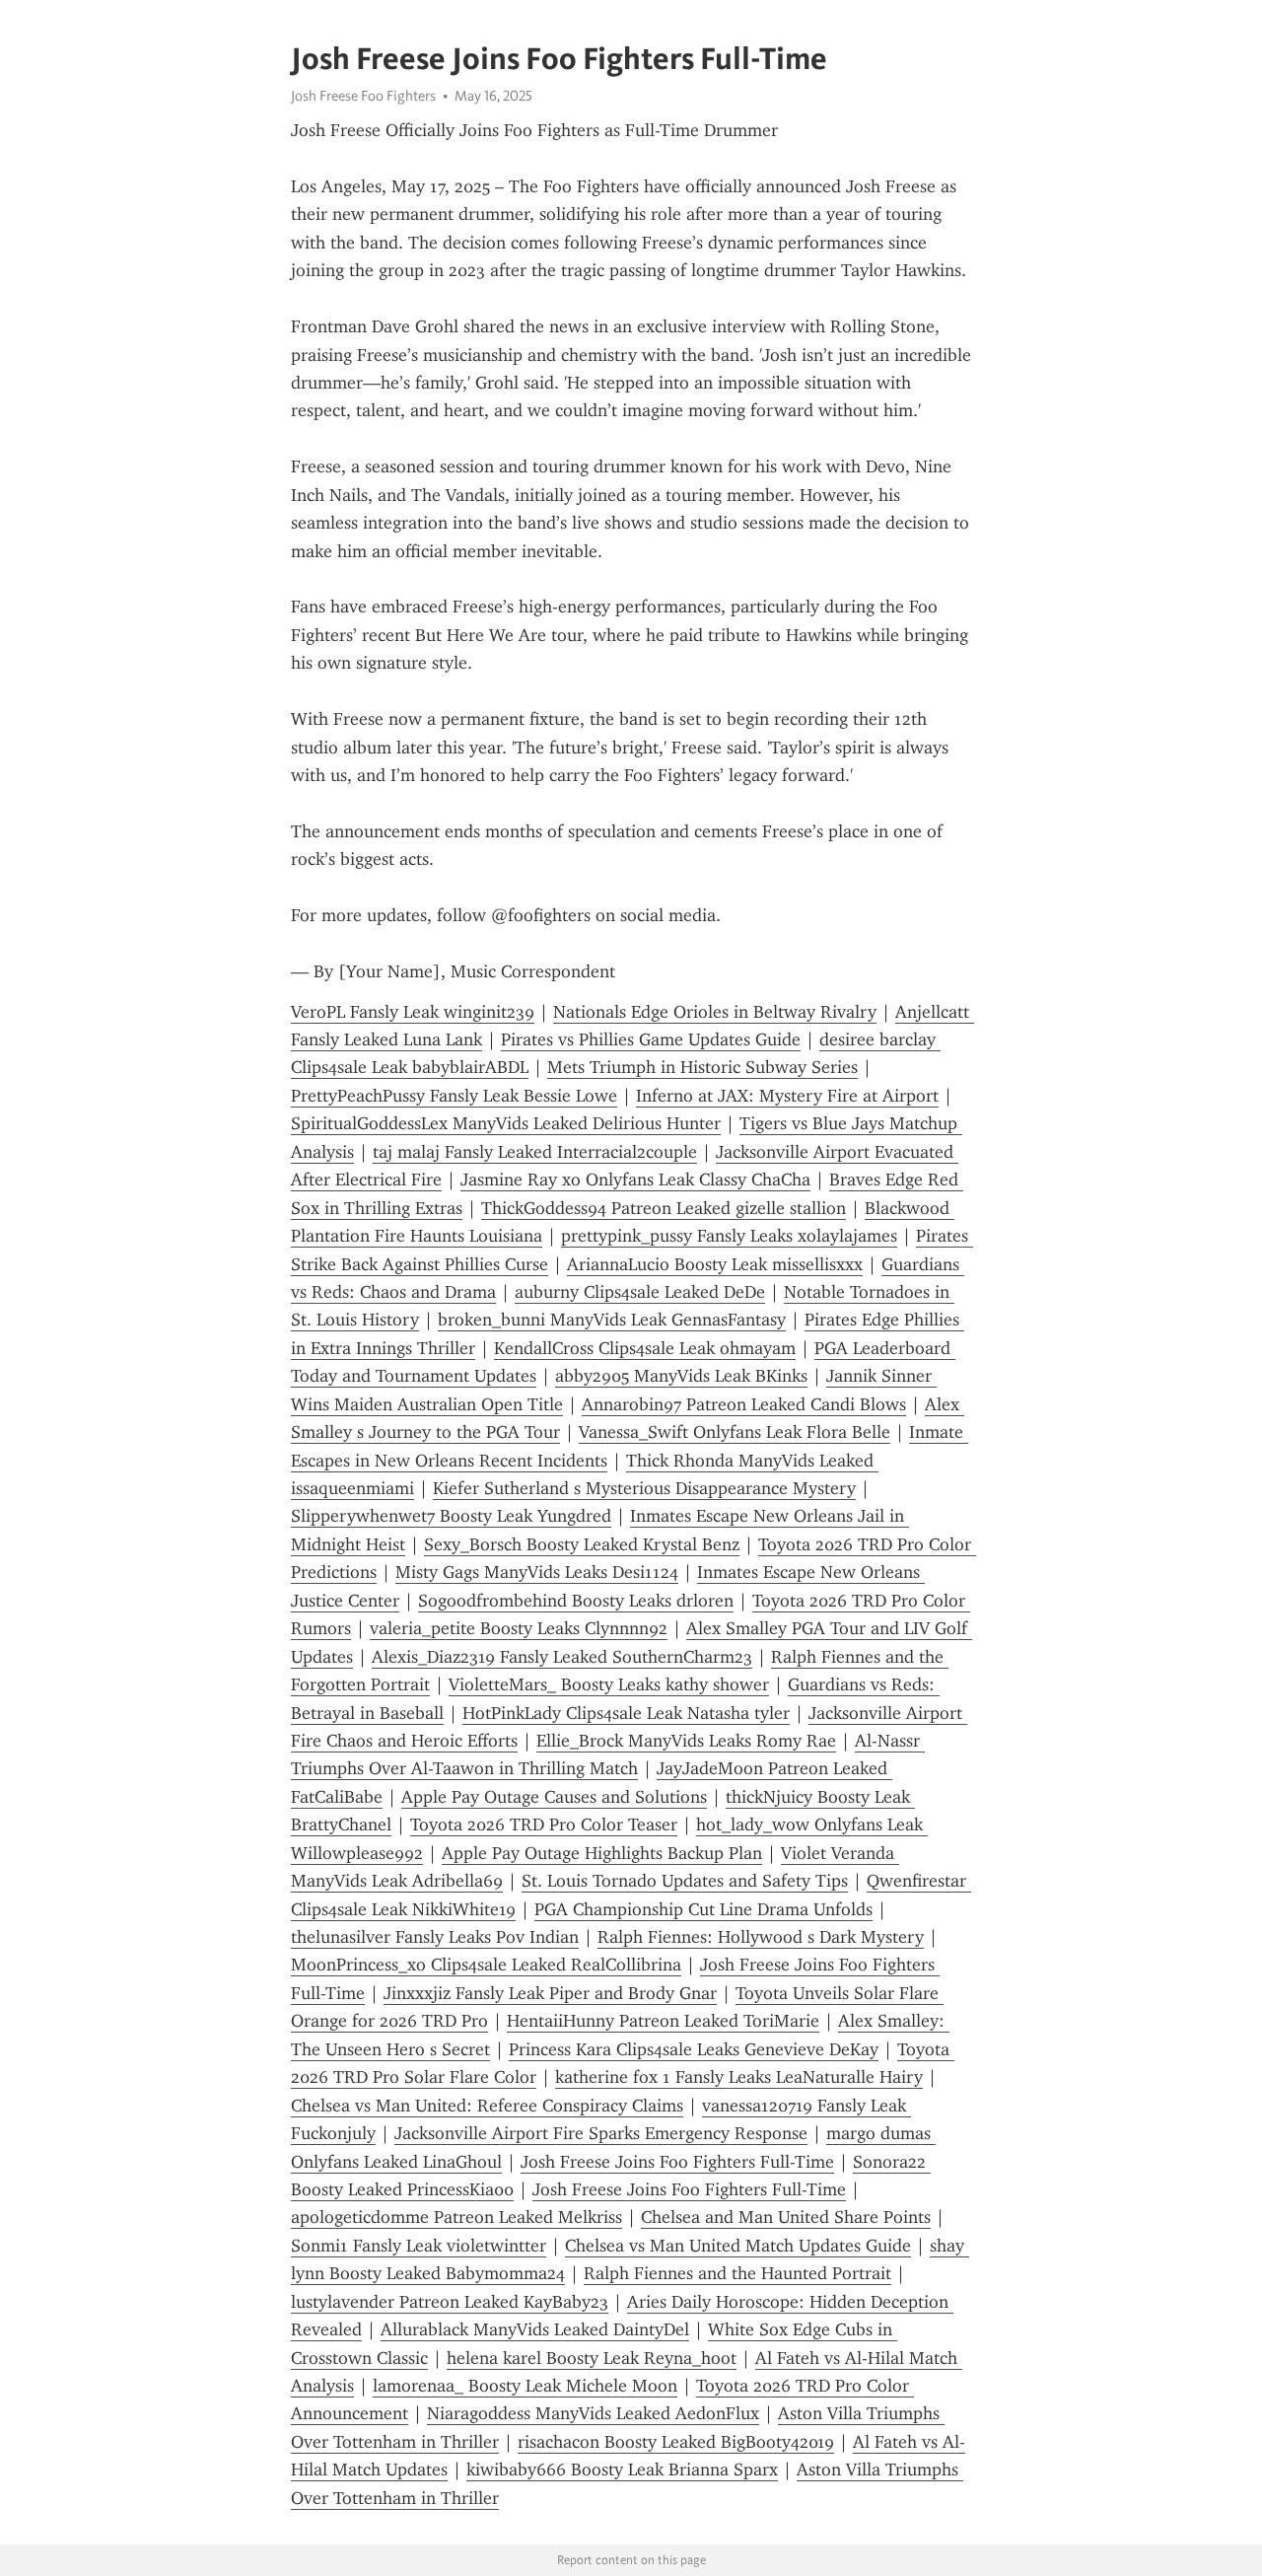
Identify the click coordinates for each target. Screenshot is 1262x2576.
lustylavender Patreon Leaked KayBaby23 (450, 2302)
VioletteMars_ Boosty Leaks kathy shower (609, 1684)
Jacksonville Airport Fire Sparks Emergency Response (601, 2133)
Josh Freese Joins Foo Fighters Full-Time (677, 2162)
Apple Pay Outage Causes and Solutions (554, 1797)
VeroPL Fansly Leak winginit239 (413, 1012)
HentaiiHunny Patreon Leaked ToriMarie (663, 2021)
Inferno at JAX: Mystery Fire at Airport (787, 1096)
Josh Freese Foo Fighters (363, 96)
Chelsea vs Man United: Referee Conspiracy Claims (487, 2106)
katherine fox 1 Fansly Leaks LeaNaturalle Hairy (739, 2077)
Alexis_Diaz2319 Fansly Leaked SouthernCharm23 (562, 1657)
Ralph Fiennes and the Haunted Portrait (737, 2273)
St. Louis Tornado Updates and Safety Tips (685, 1881)
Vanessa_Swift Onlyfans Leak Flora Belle (735, 1432)
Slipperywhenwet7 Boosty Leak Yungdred (451, 1516)
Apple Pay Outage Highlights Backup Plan (602, 1853)
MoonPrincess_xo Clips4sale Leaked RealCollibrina (486, 1965)
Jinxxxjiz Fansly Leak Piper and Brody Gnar (550, 1993)
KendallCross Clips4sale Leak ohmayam (645, 1348)
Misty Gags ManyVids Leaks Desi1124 (537, 1572)
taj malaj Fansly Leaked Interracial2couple (535, 1152)
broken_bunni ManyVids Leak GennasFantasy (612, 1320)
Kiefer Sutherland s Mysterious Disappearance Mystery (644, 1488)
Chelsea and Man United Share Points (786, 2217)
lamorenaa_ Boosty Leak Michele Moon (525, 2386)
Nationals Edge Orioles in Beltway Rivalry (715, 1012)
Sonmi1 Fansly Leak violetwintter (419, 2246)
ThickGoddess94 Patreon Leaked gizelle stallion (664, 1208)
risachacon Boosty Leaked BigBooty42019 (676, 2442)
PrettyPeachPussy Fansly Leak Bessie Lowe (454, 1096)
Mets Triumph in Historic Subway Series (702, 1067)
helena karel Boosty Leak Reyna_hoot (592, 2358)
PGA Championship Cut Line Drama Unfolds (703, 1909)
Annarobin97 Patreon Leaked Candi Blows (744, 1404)
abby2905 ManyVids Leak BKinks (681, 1376)
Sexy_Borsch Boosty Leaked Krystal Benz (582, 1544)
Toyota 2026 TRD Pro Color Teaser (544, 1825)
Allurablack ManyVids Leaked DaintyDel (535, 2329)
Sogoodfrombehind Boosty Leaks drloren (576, 1601)
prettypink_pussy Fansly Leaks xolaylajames (729, 1236)
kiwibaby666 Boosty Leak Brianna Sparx (622, 2469)
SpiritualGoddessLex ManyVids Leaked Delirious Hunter (506, 1123)
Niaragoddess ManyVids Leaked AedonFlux (593, 2413)
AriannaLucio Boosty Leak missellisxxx (715, 1264)
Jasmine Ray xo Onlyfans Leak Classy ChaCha (635, 1180)
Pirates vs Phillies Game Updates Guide (651, 1039)
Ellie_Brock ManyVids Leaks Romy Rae (686, 1741)
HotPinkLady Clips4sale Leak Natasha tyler (626, 1713)
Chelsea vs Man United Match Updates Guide (738, 2246)
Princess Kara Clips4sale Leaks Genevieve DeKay (694, 2049)
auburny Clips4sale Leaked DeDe (640, 1292)
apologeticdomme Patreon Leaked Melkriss (456, 2217)
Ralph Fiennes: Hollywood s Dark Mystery (761, 1937)
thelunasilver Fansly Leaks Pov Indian (435, 1937)
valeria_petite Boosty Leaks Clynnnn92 (519, 1628)
